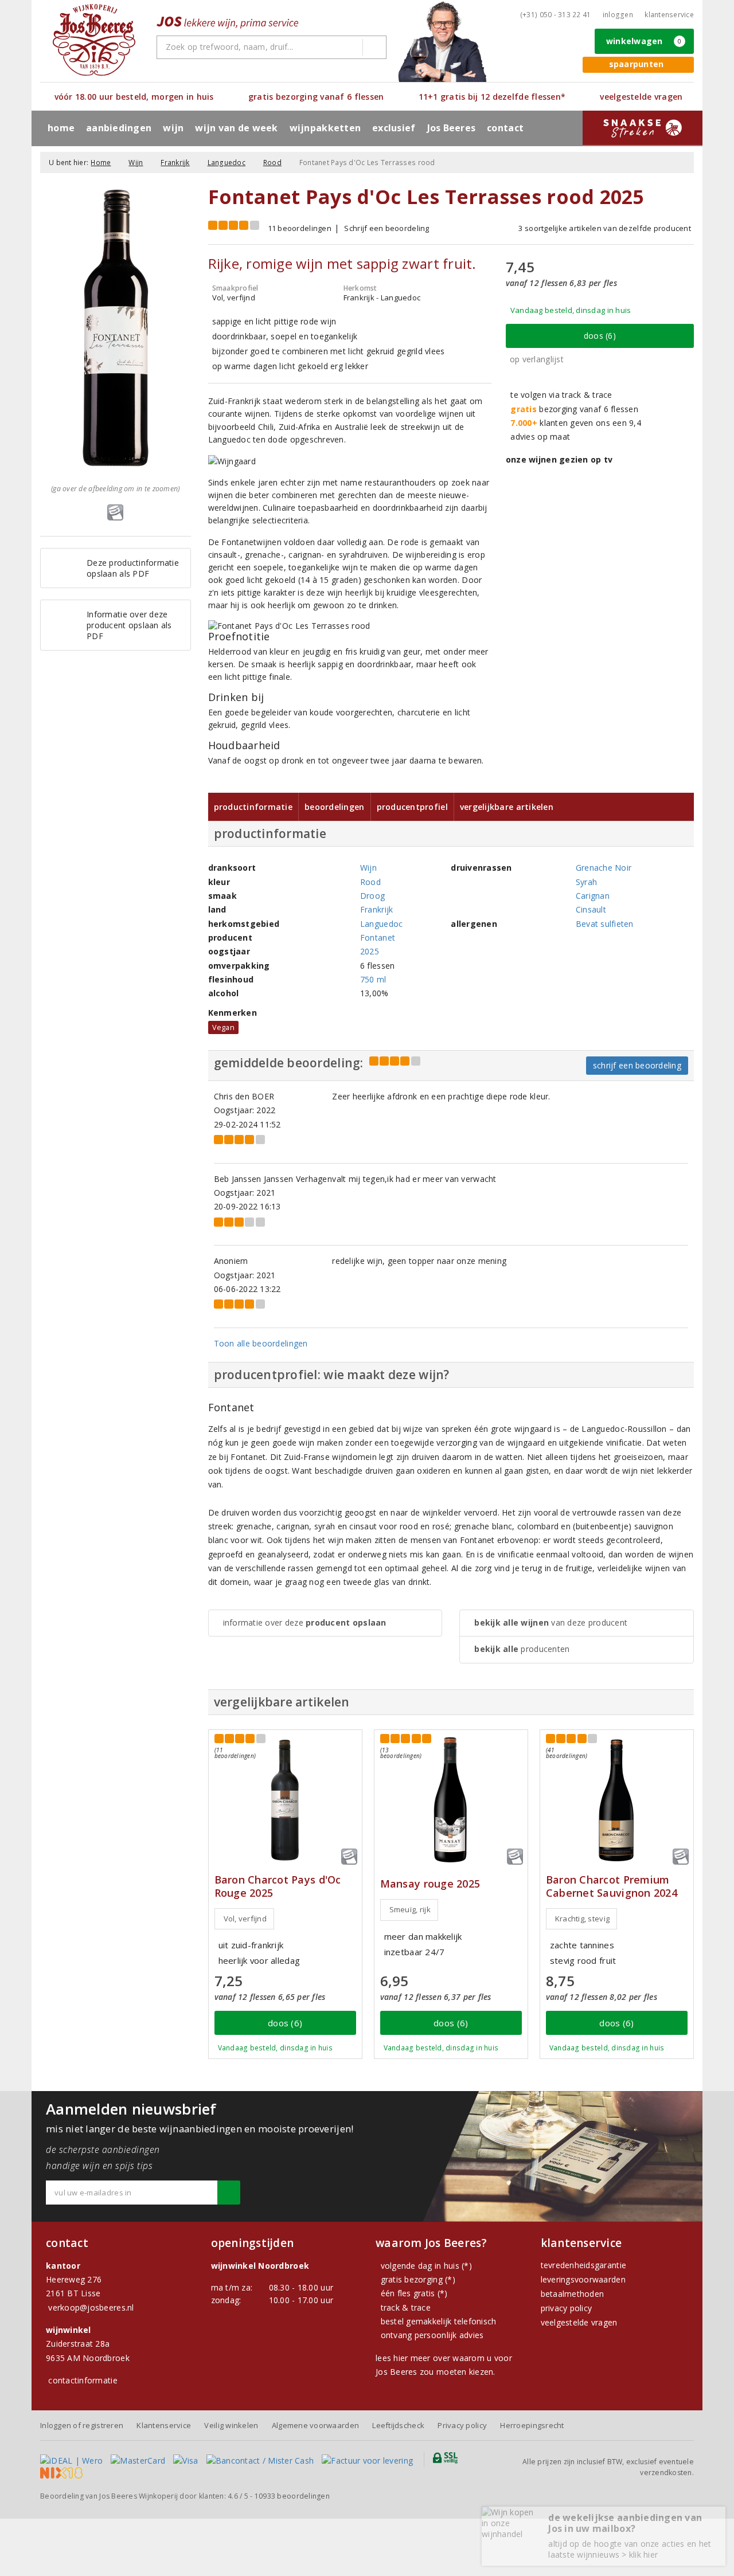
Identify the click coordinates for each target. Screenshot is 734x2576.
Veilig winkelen (231, 2425)
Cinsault (591, 909)
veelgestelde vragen (579, 2322)
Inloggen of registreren (82, 2425)
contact (505, 128)
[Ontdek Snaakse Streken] (643, 128)
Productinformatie (253, 807)
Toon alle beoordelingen (261, 1343)
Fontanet (378, 937)
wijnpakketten (325, 128)
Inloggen (618, 15)
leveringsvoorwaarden (583, 2279)
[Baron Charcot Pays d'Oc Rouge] (285, 1800)
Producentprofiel (412, 807)
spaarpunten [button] (637, 64)
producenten (522, 1649)
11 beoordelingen (300, 228)
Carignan (593, 896)
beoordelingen (292, 2496)
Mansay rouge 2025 (430, 1884)
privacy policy (567, 2308)
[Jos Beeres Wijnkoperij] (94, 40)
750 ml (373, 979)
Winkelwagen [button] (644, 41)
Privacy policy (462, 2425)
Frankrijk (175, 163)
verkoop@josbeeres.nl (91, 2307)
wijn (173, 128)
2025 (370, 951)
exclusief (394, 128)
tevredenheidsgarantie (584, 2265)
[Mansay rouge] (451, 1800)
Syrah (586, 882)
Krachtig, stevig (582, 1919)
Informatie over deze (305, 1622)
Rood (272, 163)
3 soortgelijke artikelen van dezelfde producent (605, 228)
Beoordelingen (334, 807)
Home (61, 128)
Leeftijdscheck (398, 2425)
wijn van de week (236, 128)
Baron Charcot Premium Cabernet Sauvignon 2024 (612, 1886)
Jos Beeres (452, 128)
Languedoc (227, 163)
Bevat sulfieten (605, 924)
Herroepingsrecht (532, 2425)
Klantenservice (669, 15)
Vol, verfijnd (245, 1919)
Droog (372, 896)
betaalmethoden (573, 2294)
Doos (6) (600, 336)
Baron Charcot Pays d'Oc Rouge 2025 (278, 1886)
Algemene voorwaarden (315, 2425)
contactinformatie (83, 2380)
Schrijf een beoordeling (386, 228)
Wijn (136, 163)
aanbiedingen (119, 128)
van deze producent (551, 1622)
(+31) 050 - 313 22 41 (556, 15)
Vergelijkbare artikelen (507, 807)
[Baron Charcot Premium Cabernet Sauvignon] (617, 1800)
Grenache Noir (604, 868)
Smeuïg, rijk (410, 1909)
